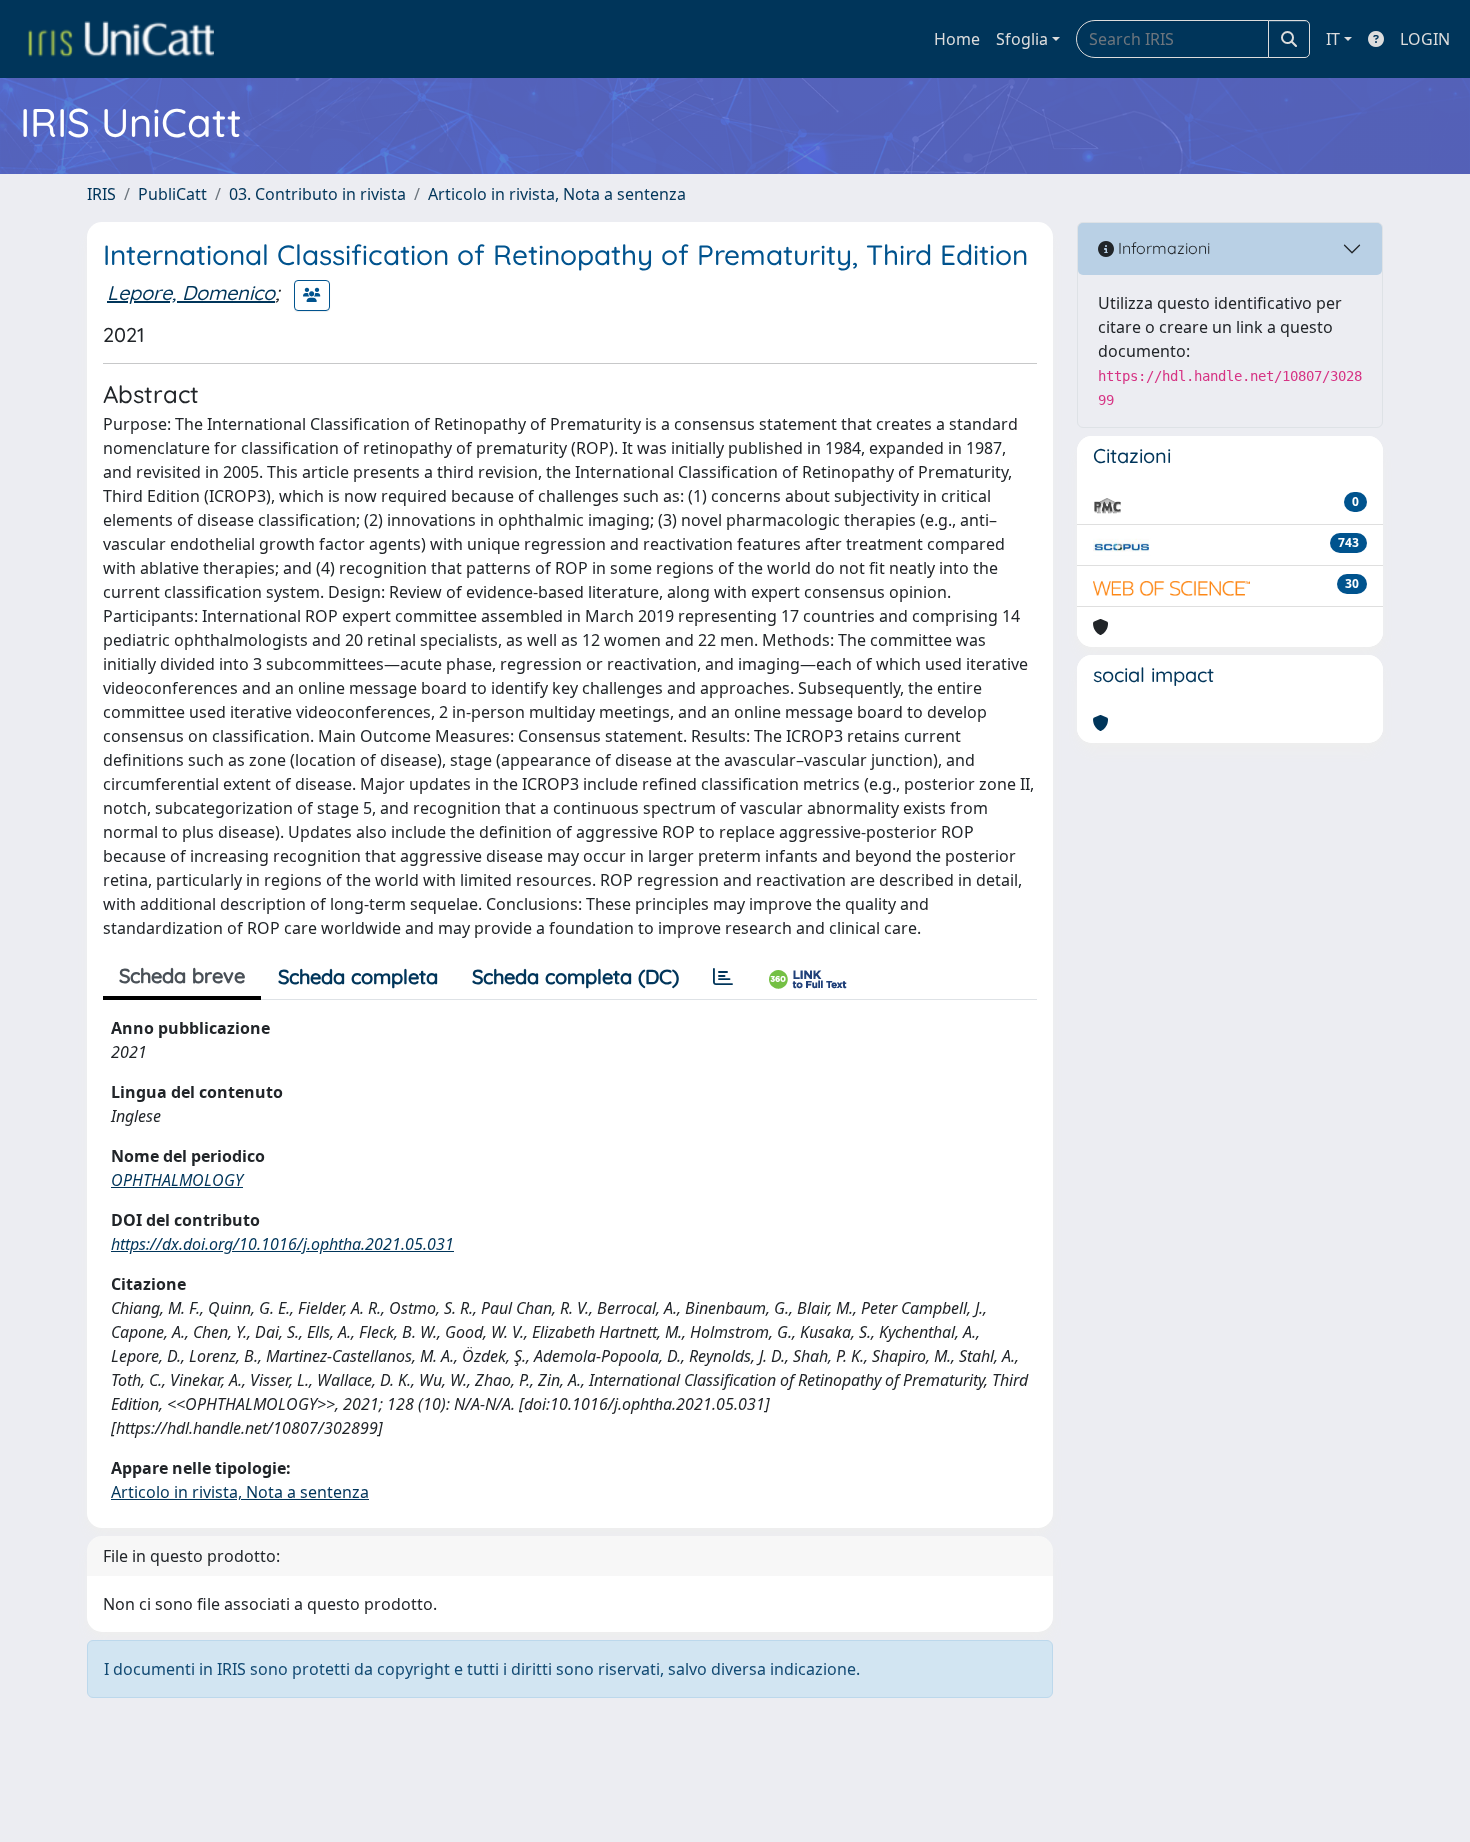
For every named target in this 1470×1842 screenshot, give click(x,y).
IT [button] (1333, 39)
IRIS (101, 194)
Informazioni (1162, 248)
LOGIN (1425, 39)
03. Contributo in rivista (317, 194)
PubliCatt (172, 194)
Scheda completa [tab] (358, 976)
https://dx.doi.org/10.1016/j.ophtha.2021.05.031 (282, 1244)
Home (957, 39)
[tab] (723, 977)
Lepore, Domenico (191, 292)
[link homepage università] (121, 39)
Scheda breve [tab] (182, 975)
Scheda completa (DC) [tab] (575, 976)
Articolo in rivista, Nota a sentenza (557, 194)
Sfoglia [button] (1022, 39)
